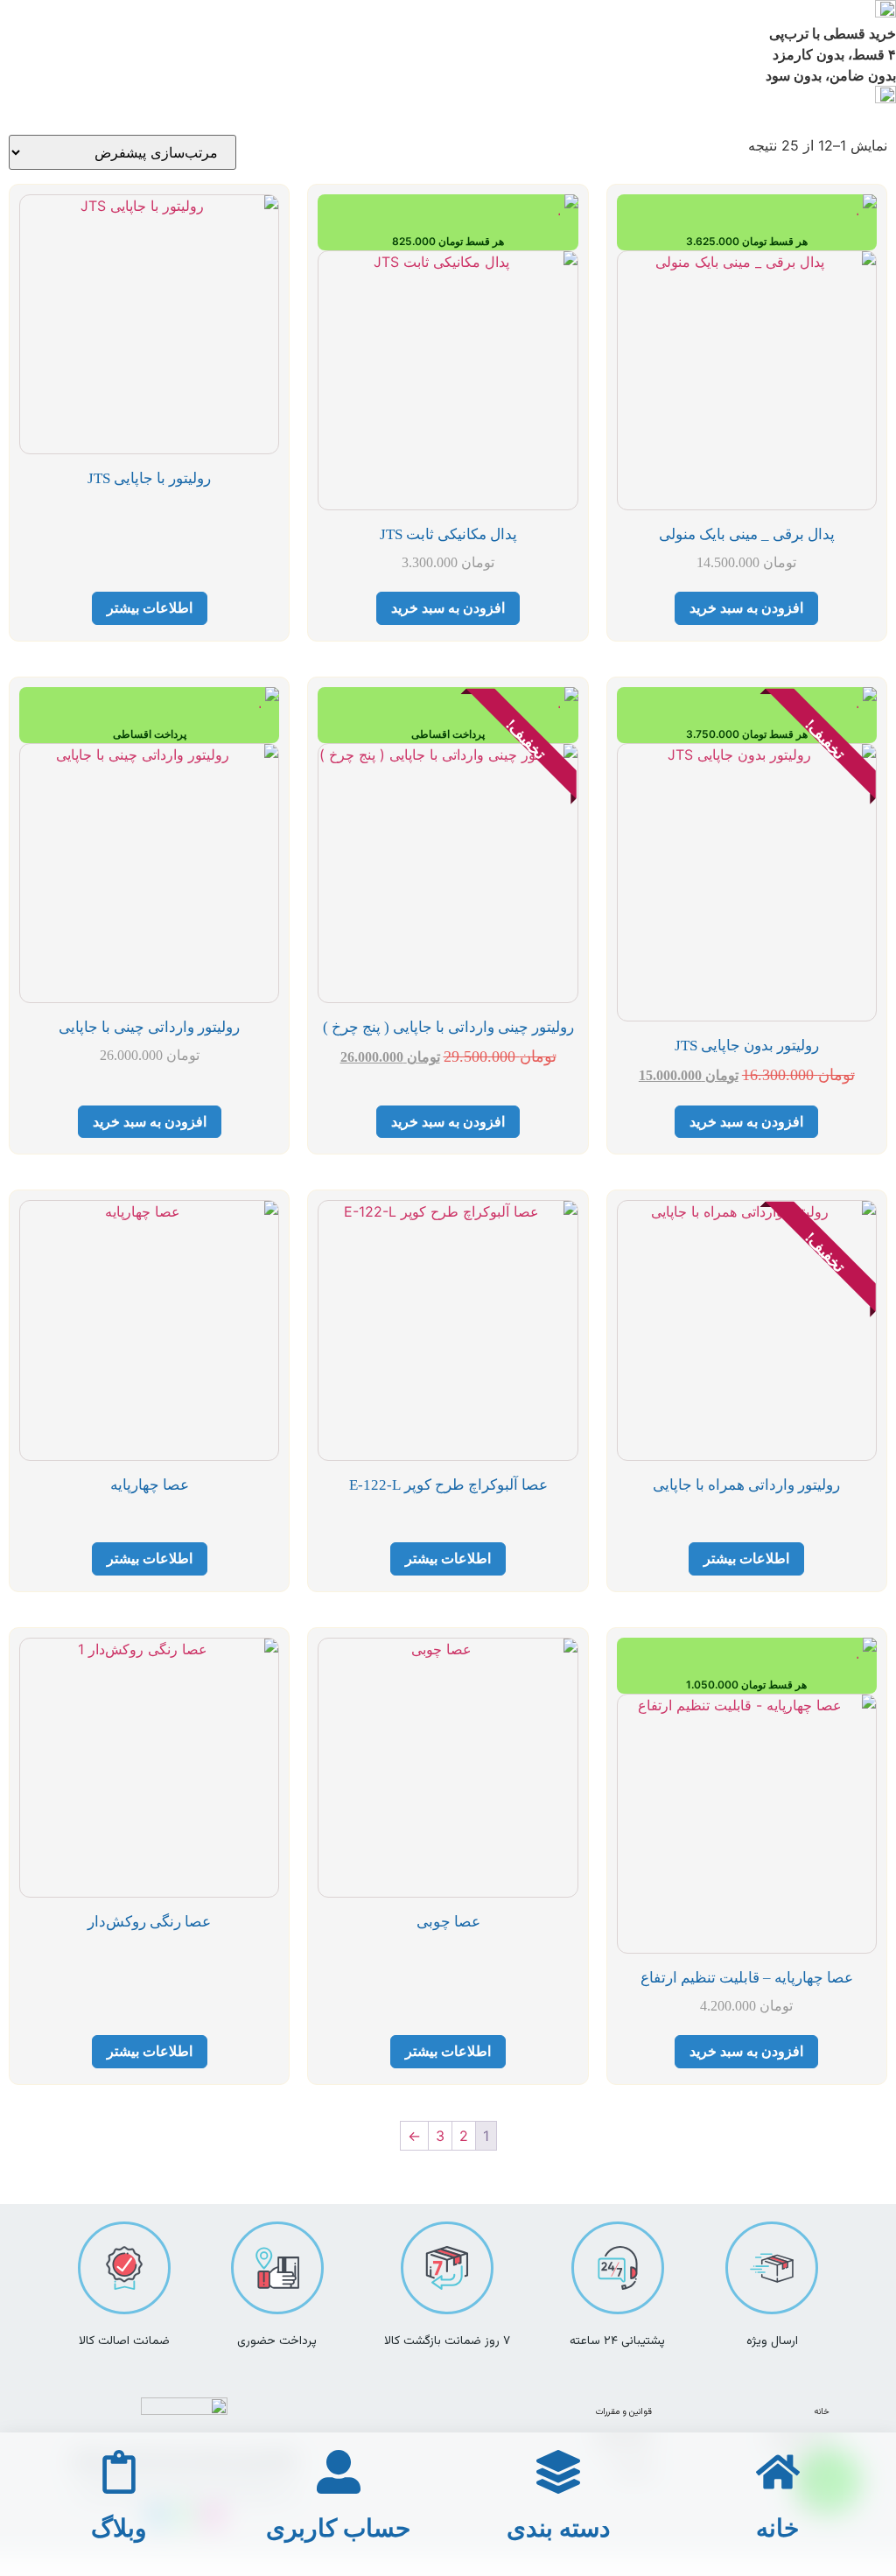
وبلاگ (119, 2528)
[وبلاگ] (119, 2472)
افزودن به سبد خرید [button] (746, 608)
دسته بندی (558, 2528)
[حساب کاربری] (339, 2472)
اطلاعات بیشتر (150, 608)
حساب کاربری (338, 2528)
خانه (822, 2412)
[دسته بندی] (558, 2472)
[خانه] (778, 2472)
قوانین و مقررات (624, 2412)
